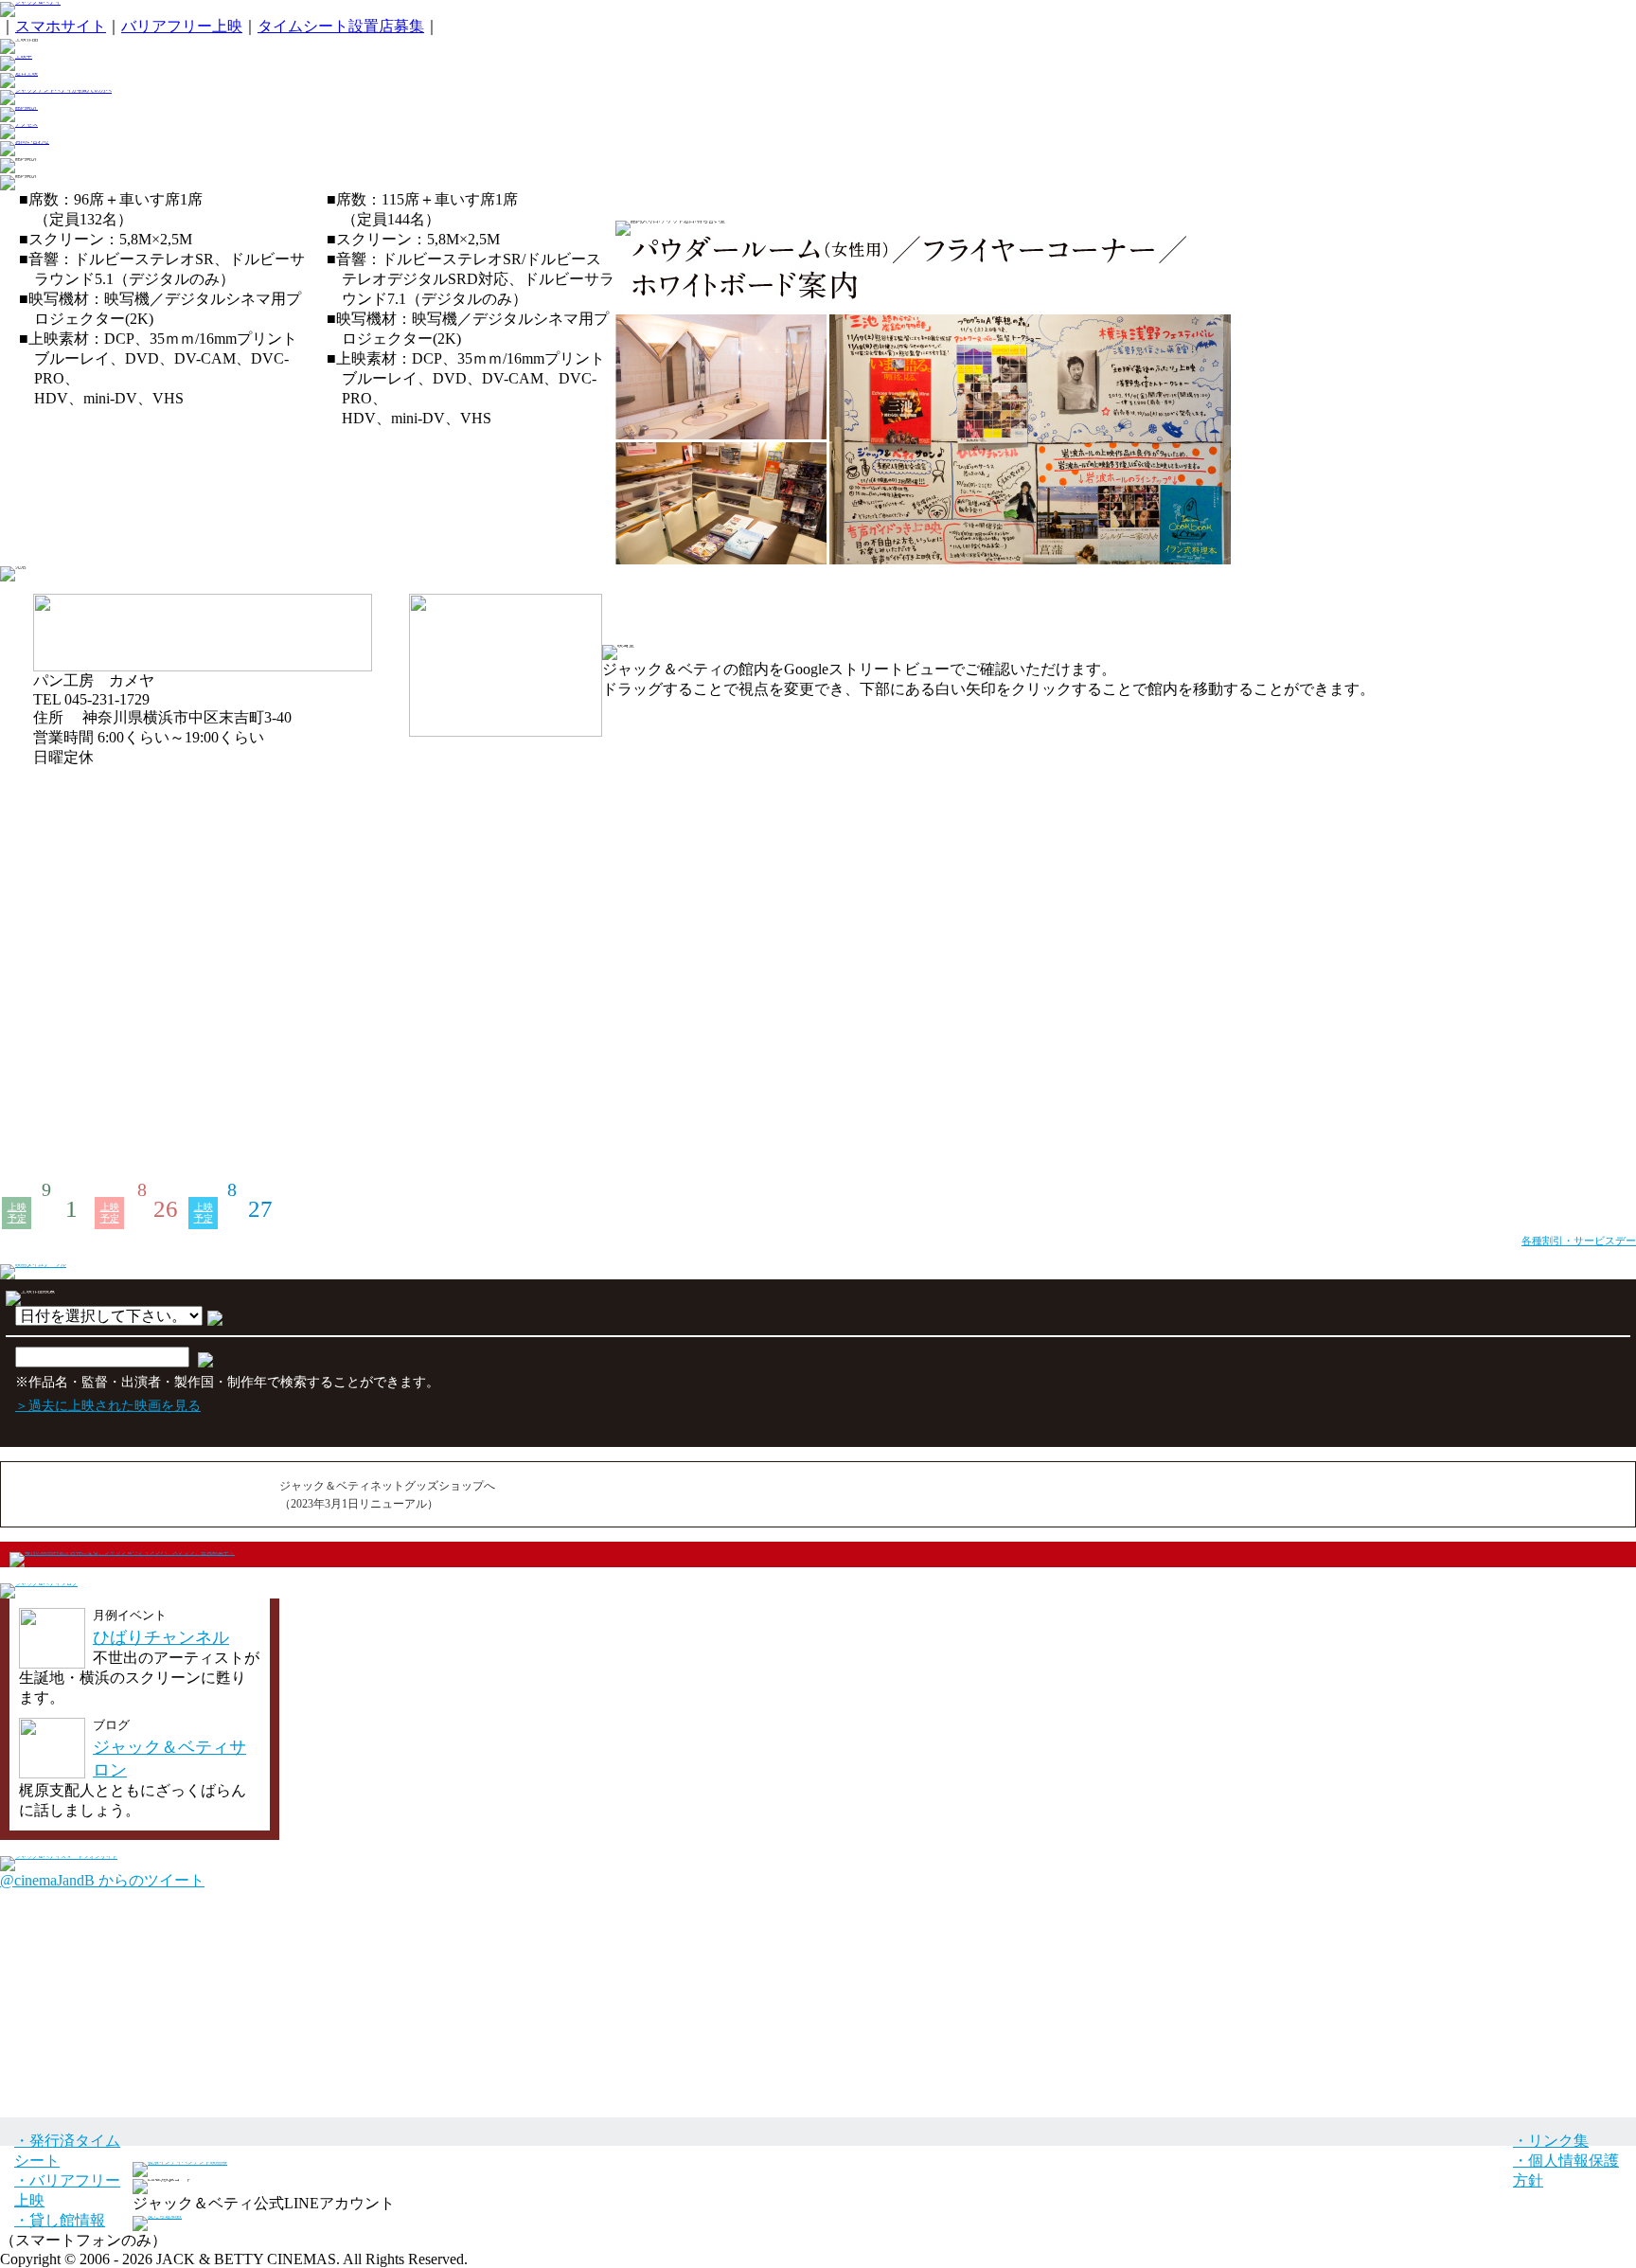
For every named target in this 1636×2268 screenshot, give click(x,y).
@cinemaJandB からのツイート (102, 1880)
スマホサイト (61, 26)
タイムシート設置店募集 (341, 26)
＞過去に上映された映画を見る (108, 1405)
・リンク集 (1551, 2141)
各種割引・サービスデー (1579, 1241)
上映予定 (17, 1213)
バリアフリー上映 (182, 26)
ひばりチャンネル (161, 1637)
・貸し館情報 (60, 2220)
